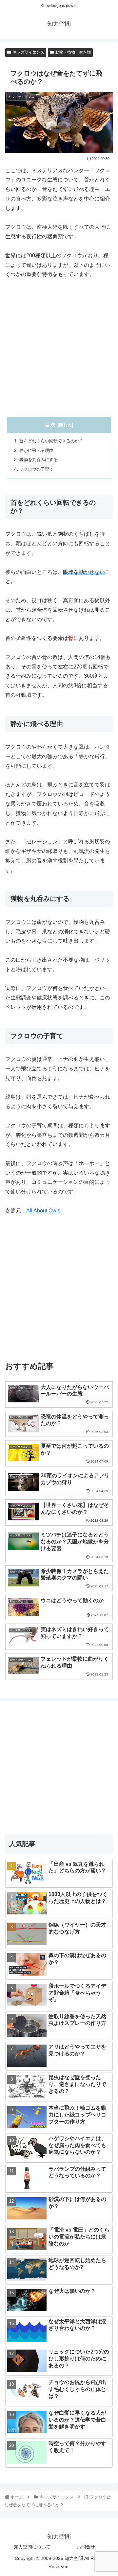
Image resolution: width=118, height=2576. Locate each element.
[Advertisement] (59, 348)
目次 (50, 425)
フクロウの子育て (36, 469)
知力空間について (32, 2547)
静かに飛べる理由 (36, 450)
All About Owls (43, 1211)
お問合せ (86, 2547)
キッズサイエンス (29, 52)
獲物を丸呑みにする (39, 460)
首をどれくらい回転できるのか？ (51, 441)
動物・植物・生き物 (73, 52)
